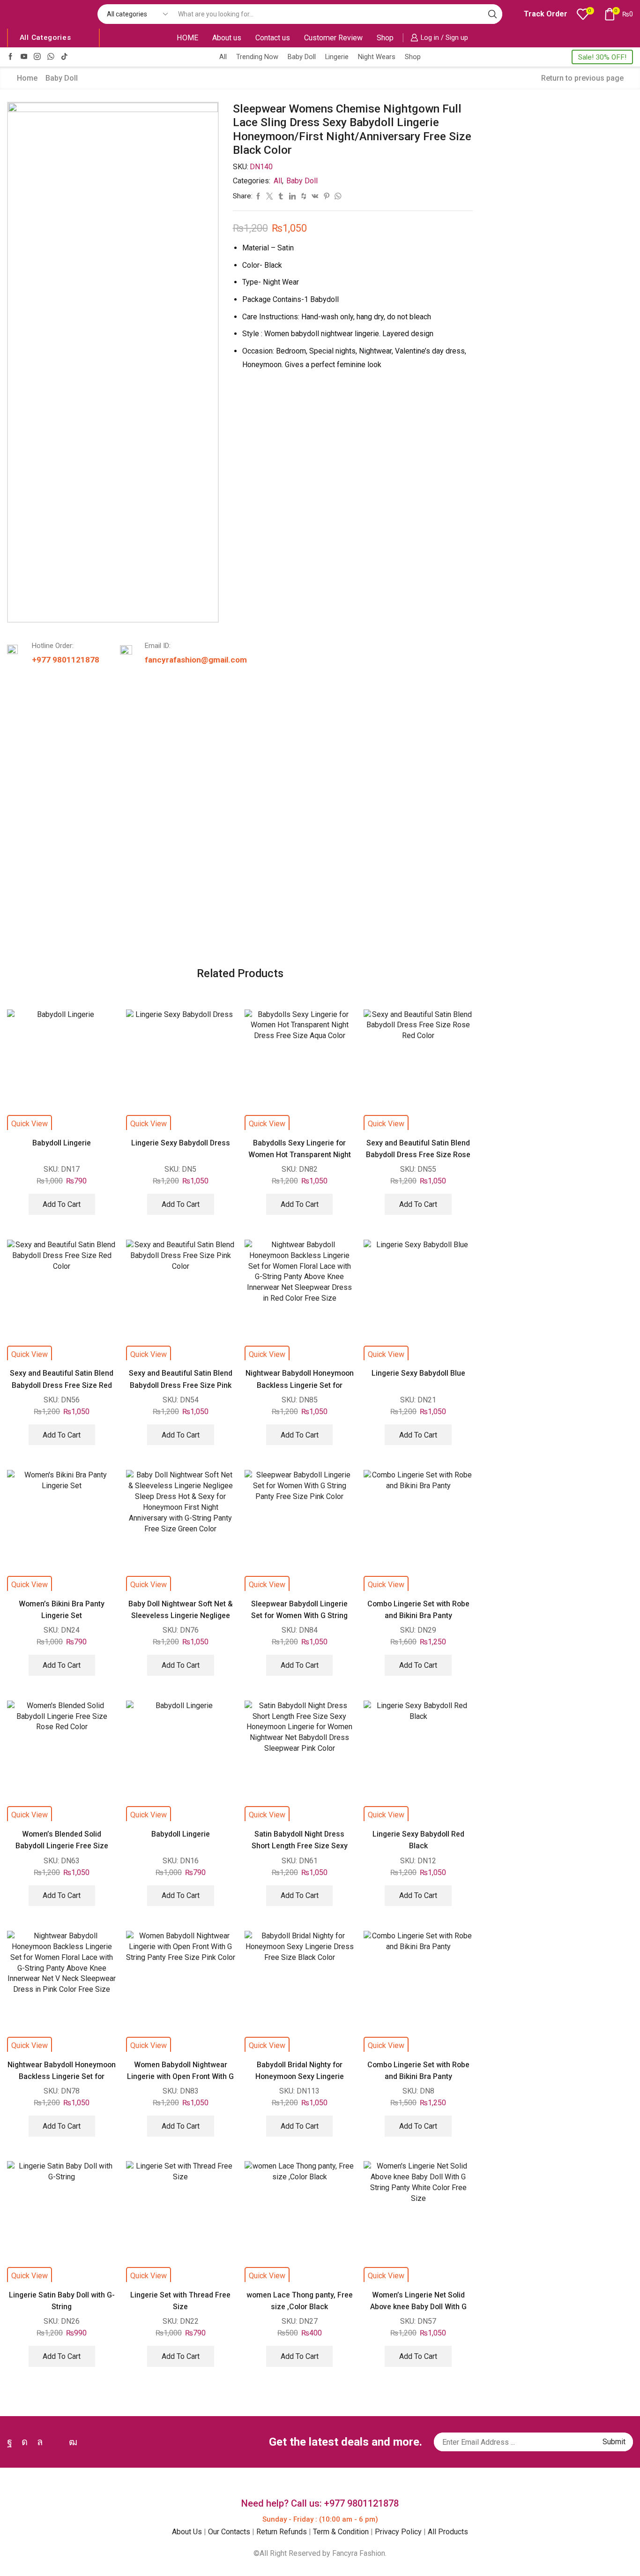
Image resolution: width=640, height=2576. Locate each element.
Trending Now (257, 57)
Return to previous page (582, 78)
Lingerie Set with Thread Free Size (180, 2301)
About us (227, 38)
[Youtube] (24, 57)
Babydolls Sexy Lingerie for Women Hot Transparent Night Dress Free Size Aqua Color (300, 1155)
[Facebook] (11, 57)
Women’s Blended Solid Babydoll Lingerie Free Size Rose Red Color (62, 1846)
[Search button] (492, 14)
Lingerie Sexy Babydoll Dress (181, 1143)
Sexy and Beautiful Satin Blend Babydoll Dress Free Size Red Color (62, 1385)
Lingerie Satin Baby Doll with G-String (62, 2301)
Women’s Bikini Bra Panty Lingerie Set (62, 1610)
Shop (385, 38)
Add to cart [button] (62, 1204)
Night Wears (377, 57)
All (223, 57)
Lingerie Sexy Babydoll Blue (418, 1373)
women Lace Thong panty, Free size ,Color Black (300, 2301)
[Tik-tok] (64, 57)
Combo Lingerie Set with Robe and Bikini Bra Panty (418, 1610)
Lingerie (337, 57)
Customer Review (333, 38)
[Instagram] (37, 57)
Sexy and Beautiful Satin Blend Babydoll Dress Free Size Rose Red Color (418, 1155)
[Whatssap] (51, 57)
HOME (187, 38)
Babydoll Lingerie (62, 1143)
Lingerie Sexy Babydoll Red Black (418, 1840)
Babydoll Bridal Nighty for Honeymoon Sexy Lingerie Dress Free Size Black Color (300, 2077)
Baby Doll (302, 57)
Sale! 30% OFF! (602, 57)
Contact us (273, 38)
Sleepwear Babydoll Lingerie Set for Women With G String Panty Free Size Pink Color (299, 1616)
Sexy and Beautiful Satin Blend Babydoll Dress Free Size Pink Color (181, 1385)
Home (27, 78)
